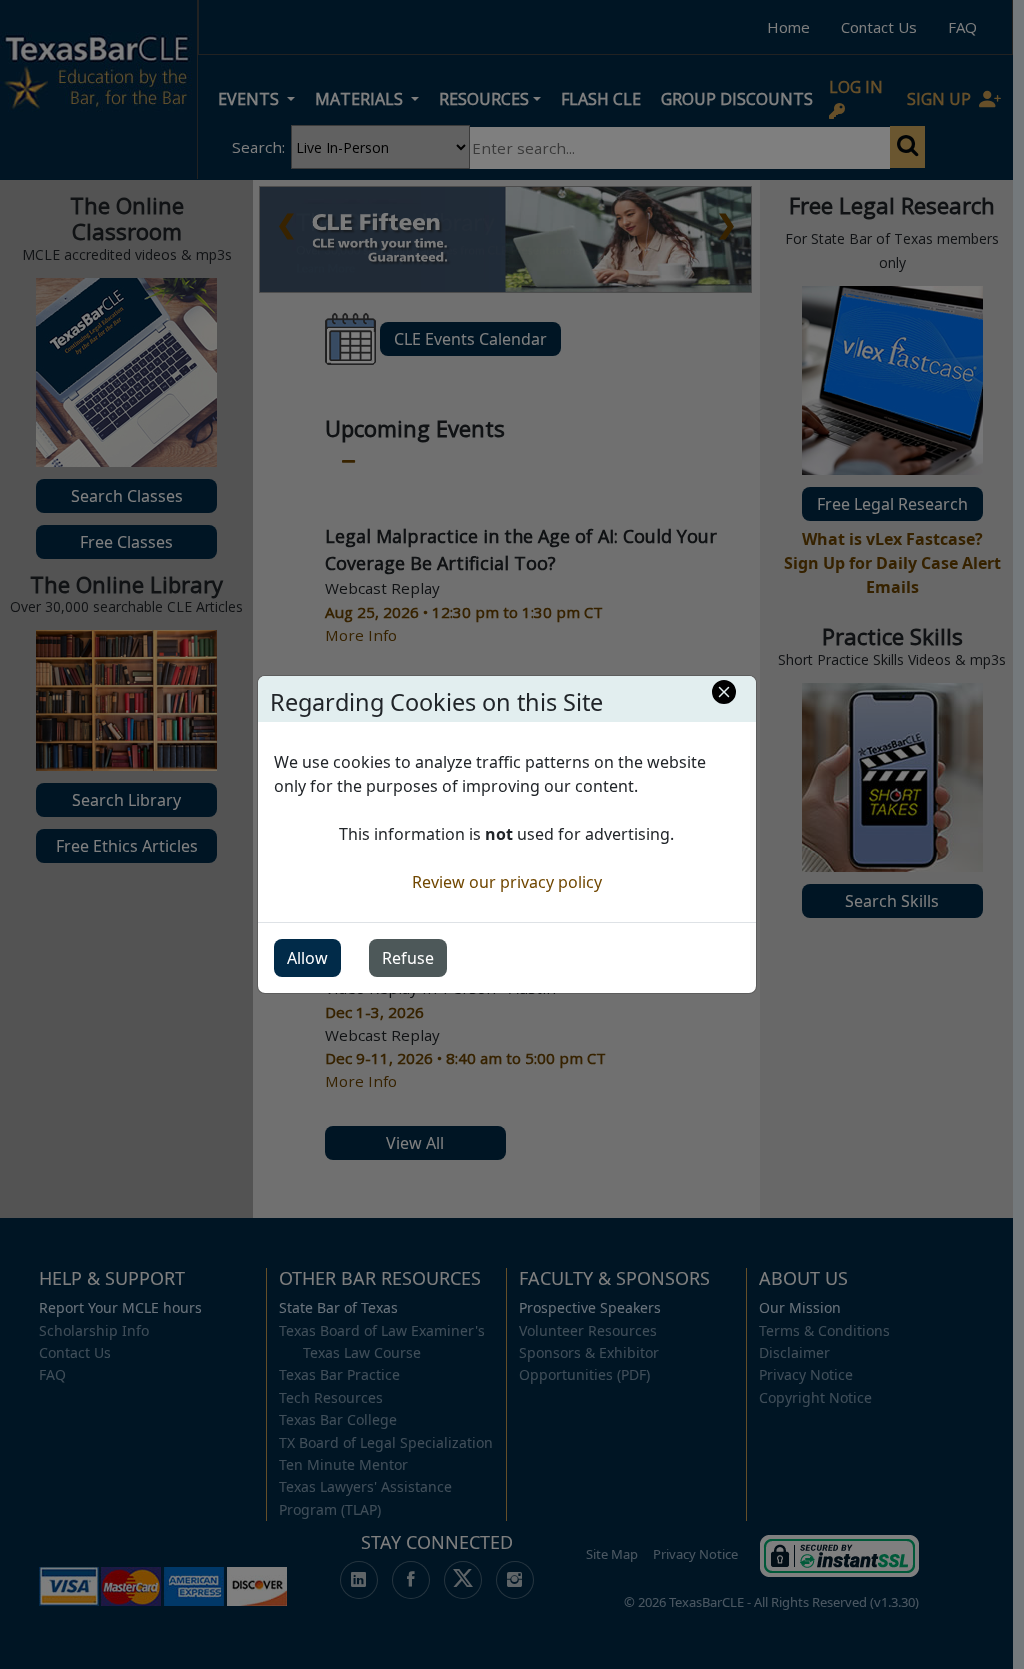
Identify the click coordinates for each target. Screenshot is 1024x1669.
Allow (307, 958)
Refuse (408, 958)
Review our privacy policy (507, 882)
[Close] (724, 692)
